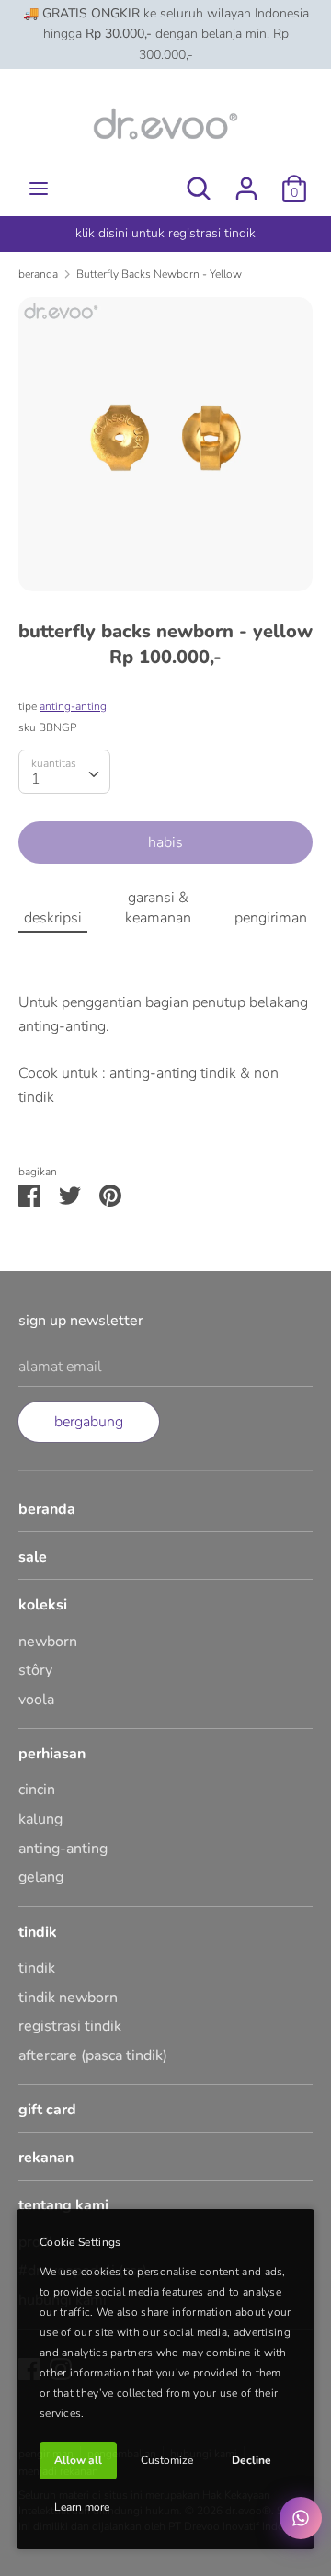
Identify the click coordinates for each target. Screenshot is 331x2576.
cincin (37, 1790)
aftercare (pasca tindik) (93, 2055)
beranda (47, 1509)
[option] (165, 444)
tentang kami (63, 2205)
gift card (47, 2110)
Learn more (82, 2507)
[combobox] (64, 772)
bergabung (89, 1422)
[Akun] (246, 181)
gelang (41, 1877)
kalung (40, 1819)
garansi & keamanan (158, 908)
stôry (35, 1670)
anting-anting (73, 706)
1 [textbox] (36, 779)
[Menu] (39, 189)
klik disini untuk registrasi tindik (165, 233)
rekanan (46, 2158)
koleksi (43, 1605)
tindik (38, 1932)
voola (36, 1700)
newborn (48, 1642)
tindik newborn (68, 1998)
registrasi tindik (70, 2026)
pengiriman (271, 918)
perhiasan (52, 1754)
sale (33, 1557)
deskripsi (53, 918)
